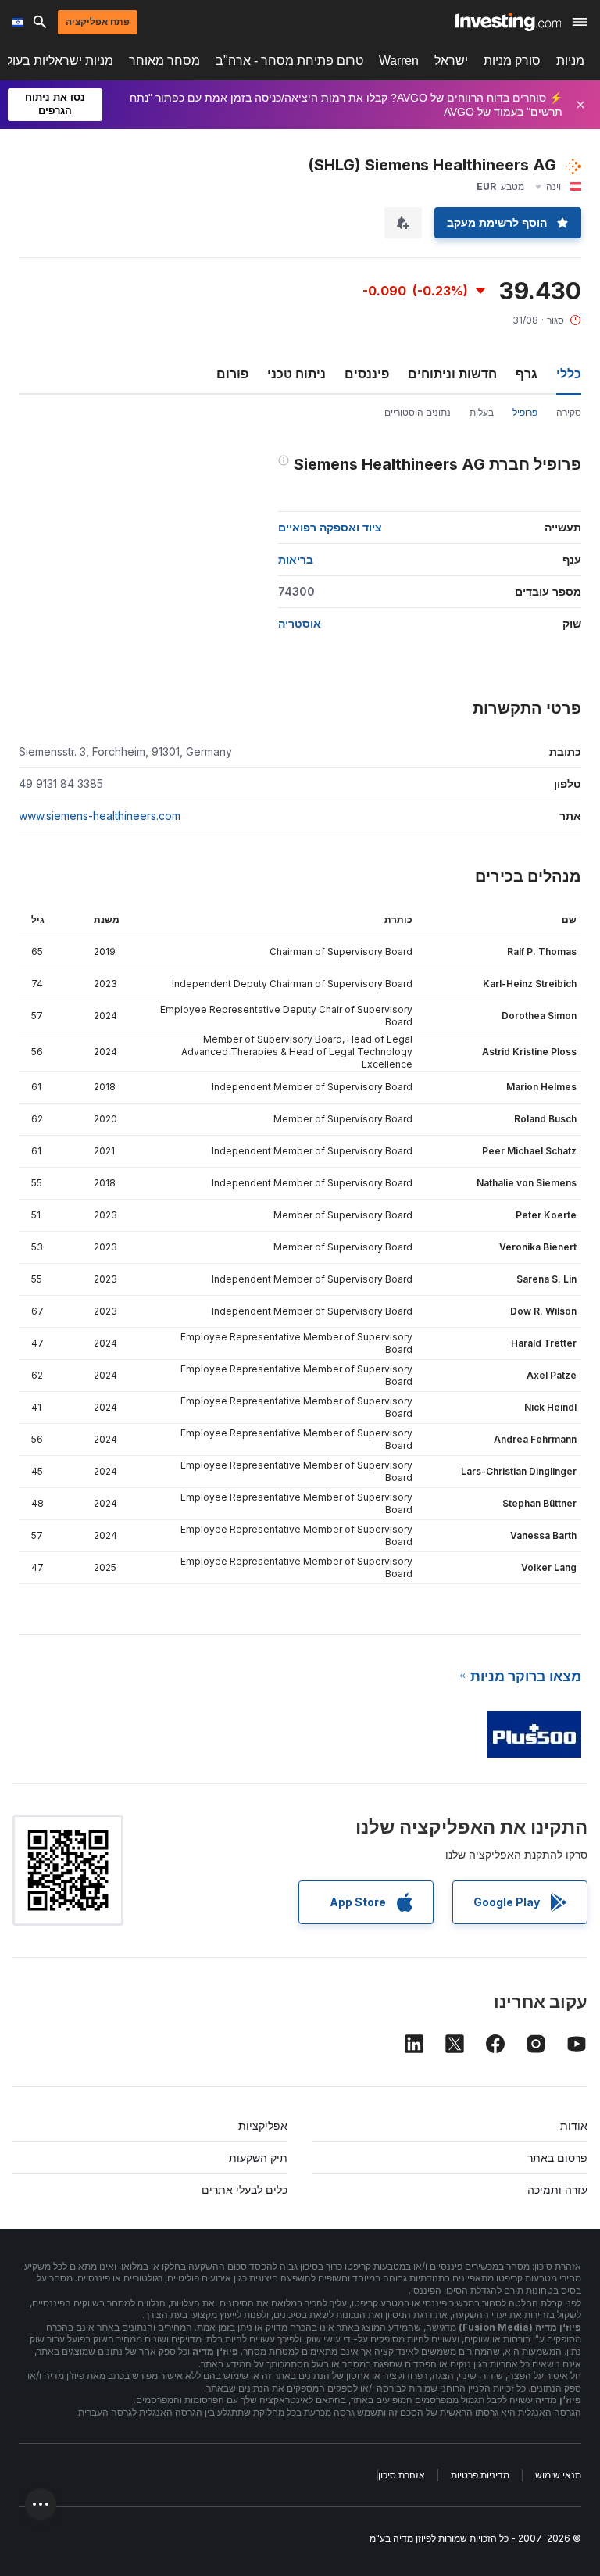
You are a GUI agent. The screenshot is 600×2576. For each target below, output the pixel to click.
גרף (527, 374)
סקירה (569, 412)
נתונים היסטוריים (418, 412)
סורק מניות (512, 61)
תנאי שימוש (558, 2475)
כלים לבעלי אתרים (245, 2190)
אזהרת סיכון (402, 2475)
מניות (570, 61)
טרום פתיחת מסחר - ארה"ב (289, 61)
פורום (232, 374)
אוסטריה (300, 623)
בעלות (482, 412)
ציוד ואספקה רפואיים (330, 527)
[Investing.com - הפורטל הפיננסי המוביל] (508, 22)
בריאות (296, 559)
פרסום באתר (557, 2157)
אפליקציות (263, 2125)
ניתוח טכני (296, 374)
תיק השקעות (258, 2157)
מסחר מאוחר (164, 61)
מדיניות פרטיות (480, 2475)
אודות (574, 2125)
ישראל (451, 61)
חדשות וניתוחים (452, 374)
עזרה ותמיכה (557, 2190)
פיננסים (367, 374)
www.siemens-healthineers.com (100, 816)
